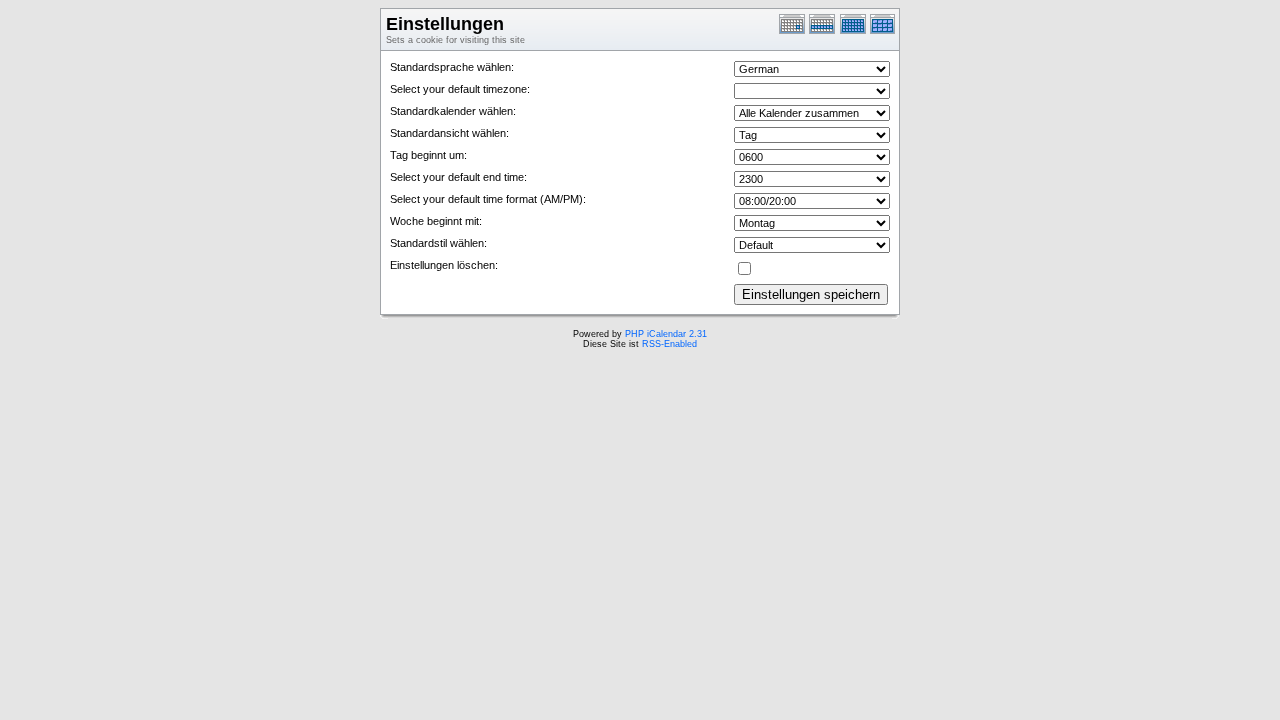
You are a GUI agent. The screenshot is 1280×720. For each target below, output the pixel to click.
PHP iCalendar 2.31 (666, 334)
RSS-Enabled (669, 344)
